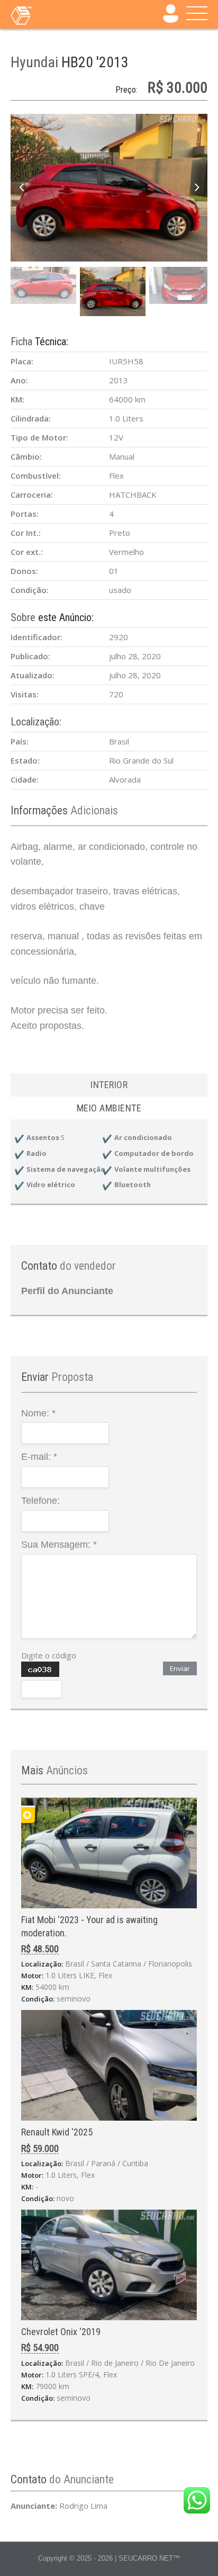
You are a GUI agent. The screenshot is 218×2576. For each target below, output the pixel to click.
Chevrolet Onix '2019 (61, 2332)
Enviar (180, 1668)
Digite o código (49, 1655)
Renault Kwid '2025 (57, 2132)
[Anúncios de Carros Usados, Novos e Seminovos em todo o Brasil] (42, 15)
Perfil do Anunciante (67, 1291)
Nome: (38, 1413)
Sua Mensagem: (59, 1545)
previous (21, 188)
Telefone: (40, 1501)
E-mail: (39, 1457)
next (197, 188)
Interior (109, 1085)
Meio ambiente (109, 1108)
